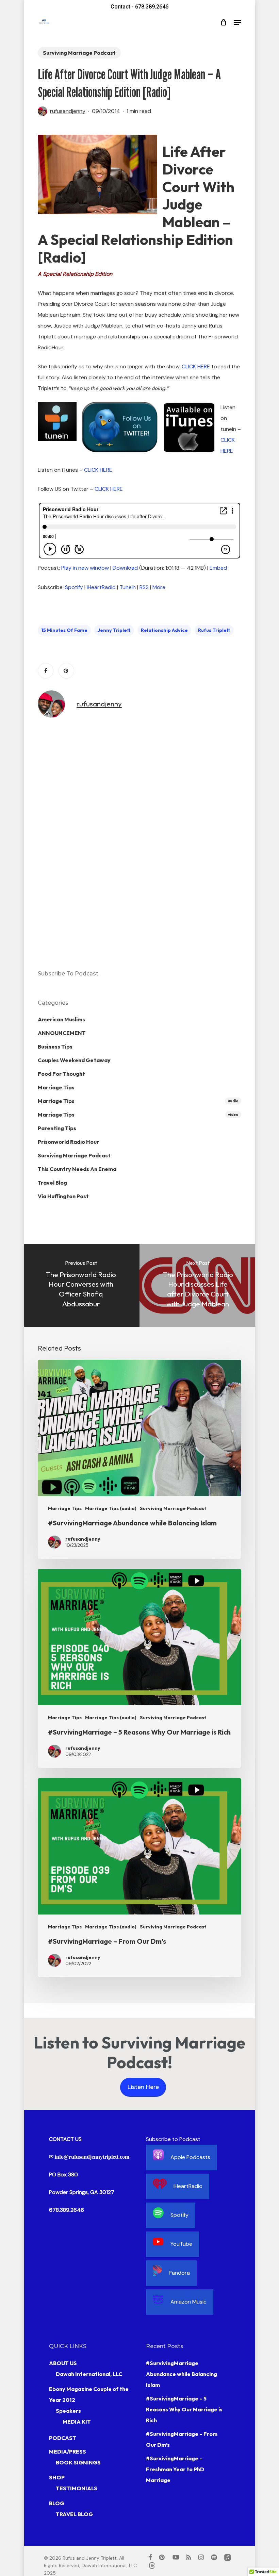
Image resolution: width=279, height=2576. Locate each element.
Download (125, 568)
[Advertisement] (65, 843)
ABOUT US (63, 2363)
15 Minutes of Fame (64, 630)
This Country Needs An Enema (77, 1169)
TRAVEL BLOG (74, 2514)
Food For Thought (61, 1074)
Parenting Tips (57, 1128)
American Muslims (61, 1019)
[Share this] (46, 671)
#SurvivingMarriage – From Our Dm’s (182, 2439)
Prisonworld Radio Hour (68, 1142)
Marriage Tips (56, 1087)
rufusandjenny (68, 111)
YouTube (181, 2244)
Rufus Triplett (214, 630)
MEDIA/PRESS (68, 2452)
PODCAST (63, 2438)
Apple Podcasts (190, 2157)
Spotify (74, 587)
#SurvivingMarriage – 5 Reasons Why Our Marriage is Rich (184, 2409)
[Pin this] (66, 671)
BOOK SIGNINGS (78, 2462)
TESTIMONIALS (77, 2488)
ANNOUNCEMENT (62, 1033)
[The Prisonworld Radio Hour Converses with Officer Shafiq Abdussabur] (81, 1285)
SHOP (57, 2477)
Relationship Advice (164, 630)
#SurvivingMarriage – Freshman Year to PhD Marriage (175, 2469)
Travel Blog (52, 1183)
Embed (218, 568)
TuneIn (128, 587)
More (159, 587)
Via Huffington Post (63, 1196)
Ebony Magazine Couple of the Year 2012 (89, 2394)
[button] (237, 22)
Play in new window (85, 568)
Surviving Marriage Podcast (79, 53)
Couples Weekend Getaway (74, 1060)
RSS (144, 587)
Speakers (68, 2411)
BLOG (57, 2503)
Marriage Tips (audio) (111, 1508)
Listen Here (143, 2087)
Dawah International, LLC (89, 2374)
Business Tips (55, 1047)
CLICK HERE (196, 366)
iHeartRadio (101, 587)
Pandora (179, 2273)
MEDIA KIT (77, 2422)
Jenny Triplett (114, 630)
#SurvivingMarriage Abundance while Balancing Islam (182, 2374)
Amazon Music (188, 2302)
